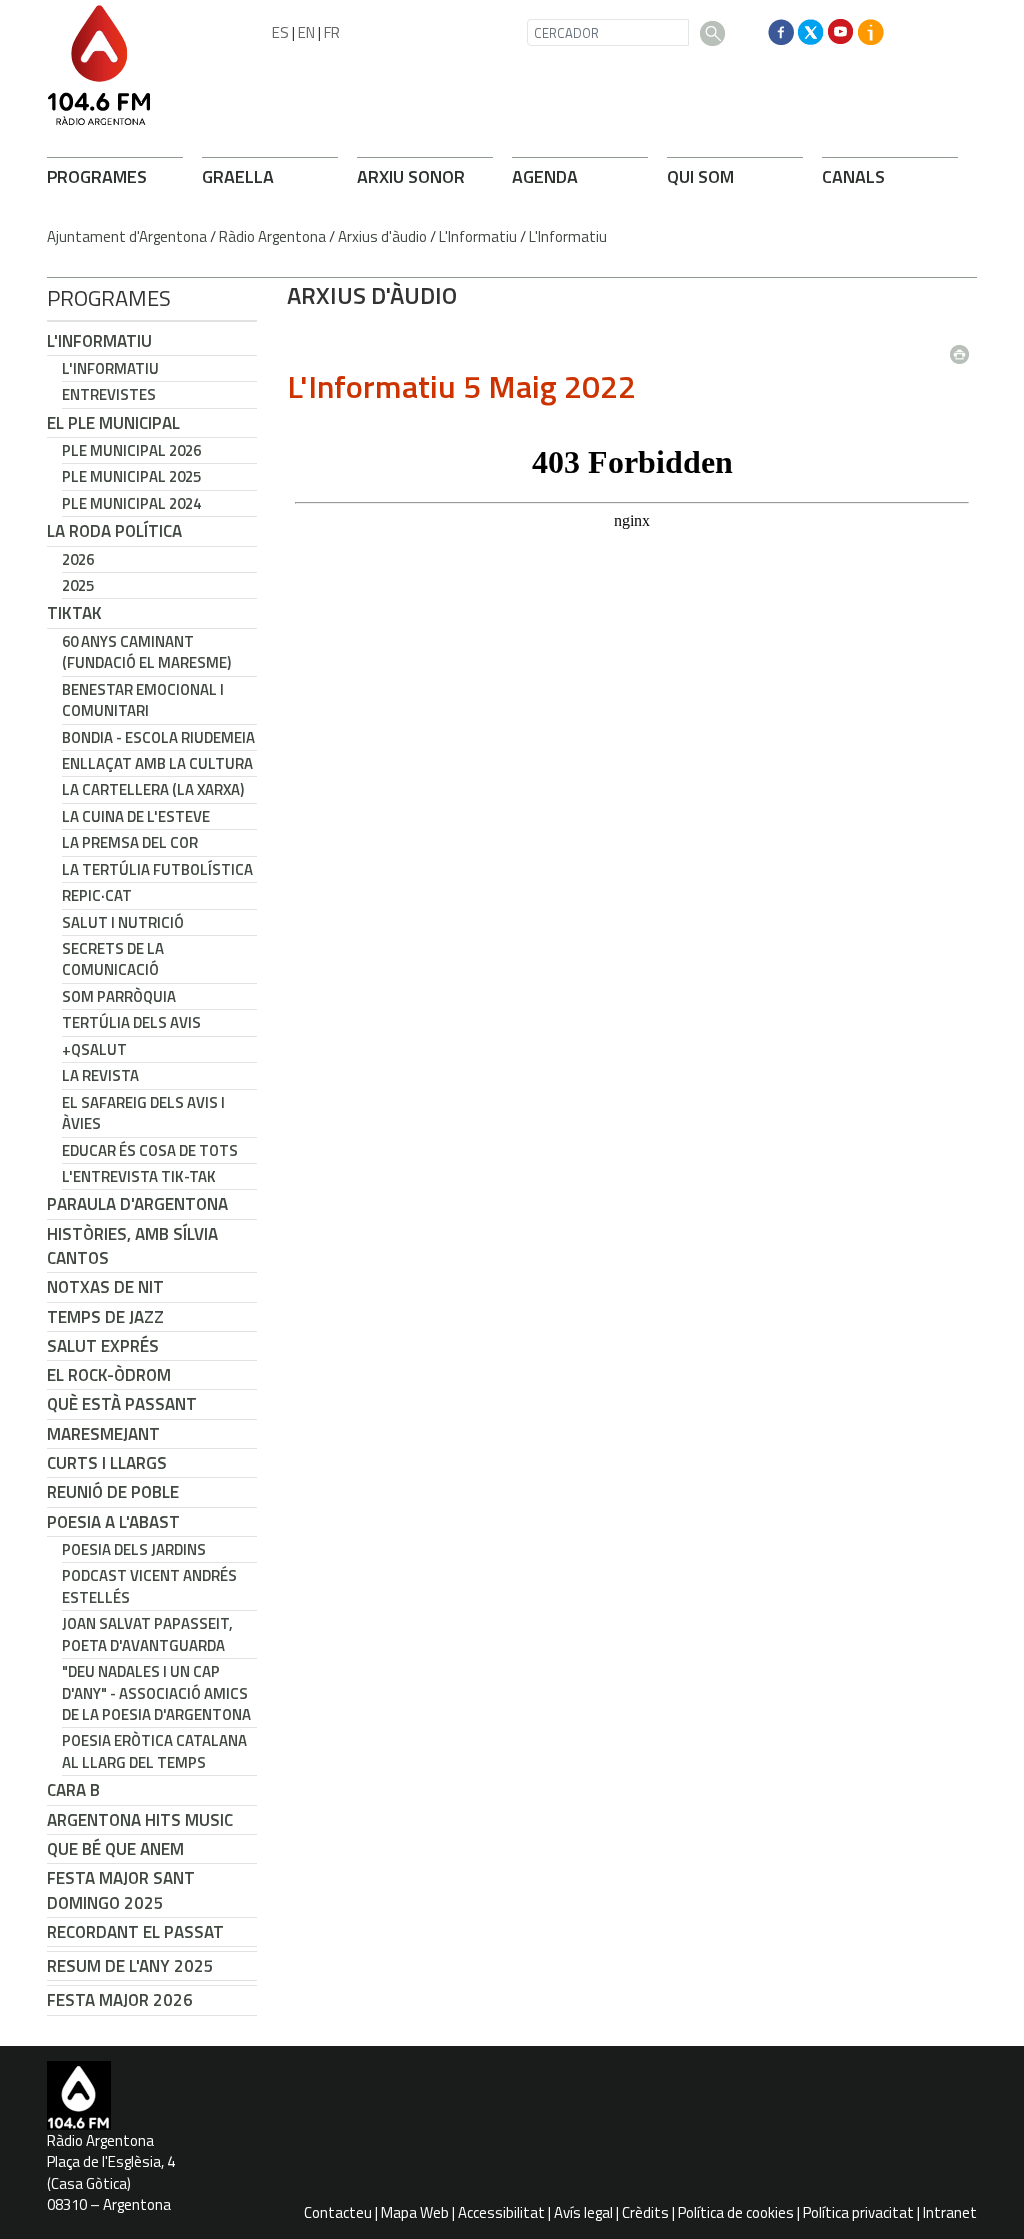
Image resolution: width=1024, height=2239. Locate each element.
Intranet (950, 2212)
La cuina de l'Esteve (136, 816)
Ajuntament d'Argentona (127, 236)
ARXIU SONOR (411, 176)
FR (332, 32)
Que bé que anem (115, 1849)
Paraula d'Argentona (137, 1204)
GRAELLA (238, 176)
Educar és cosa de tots (150, 1150)
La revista (100, 1075)
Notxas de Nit (105, 1287)
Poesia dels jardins (134, 1549)
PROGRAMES (97, 176)
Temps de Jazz (105, 1317)
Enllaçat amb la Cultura (157, 763)
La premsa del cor (130, 842)
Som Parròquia (119, 996)
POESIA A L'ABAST (113, 1522)
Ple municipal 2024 (131, 503)
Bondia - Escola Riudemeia (158, 737)
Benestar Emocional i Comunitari (143, 700)
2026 (78, 559)
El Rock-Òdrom (109, 1375)
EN (306, 32)
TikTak (74, 613)
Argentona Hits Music (140, 1820)
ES (280, 32)
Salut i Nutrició (123, 922)
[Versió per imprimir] (964, 348)
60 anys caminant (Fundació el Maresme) (146, 652)
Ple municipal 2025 (131, 476)
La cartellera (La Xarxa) (153, 789)
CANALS (853, 176)
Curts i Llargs (107, 1463)
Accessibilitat (501, 2212)
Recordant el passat (135, 1932)
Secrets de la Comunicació (113, 959)
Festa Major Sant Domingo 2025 (121, 1890)
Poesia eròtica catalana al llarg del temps (154, 1751)
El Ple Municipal (113, 423)
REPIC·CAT (97, 895)
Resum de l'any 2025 (130, 1966)
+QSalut (94, 1049)
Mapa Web (415, 2212)
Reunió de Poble (113, 1492)
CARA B (73, 1790)
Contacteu (338, 2212)
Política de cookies (736, 2212)
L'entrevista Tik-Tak (139, 1176)
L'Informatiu (478, 236)
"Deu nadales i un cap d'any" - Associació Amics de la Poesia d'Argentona (156, 1693)
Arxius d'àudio (382, 236)
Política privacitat (858, 2212)
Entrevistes (109, 394)
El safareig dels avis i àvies (143, 1113)
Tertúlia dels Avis (131, 1022)
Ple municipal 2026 (131, 450)
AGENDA (545, 176)
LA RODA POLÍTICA (114, 531)
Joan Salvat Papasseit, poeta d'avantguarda (147, 1634)
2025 (78, 585)
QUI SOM (700, 176)
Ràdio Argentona (272, 236)
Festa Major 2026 (120, 2000)
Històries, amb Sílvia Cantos (132, 1246)
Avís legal (583, 2212)
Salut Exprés (103, 1346)
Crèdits (645, 2212)
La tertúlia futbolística (157, 869)
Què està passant (122, 1404)
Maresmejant (103, 1434)
